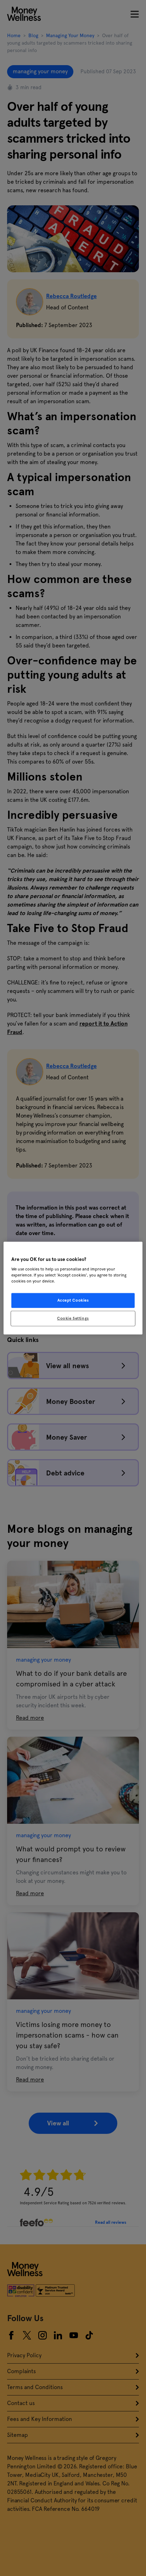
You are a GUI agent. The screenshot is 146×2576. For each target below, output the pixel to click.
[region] (73, 1288)
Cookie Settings (73, 1318)
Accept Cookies (73, 1300)
